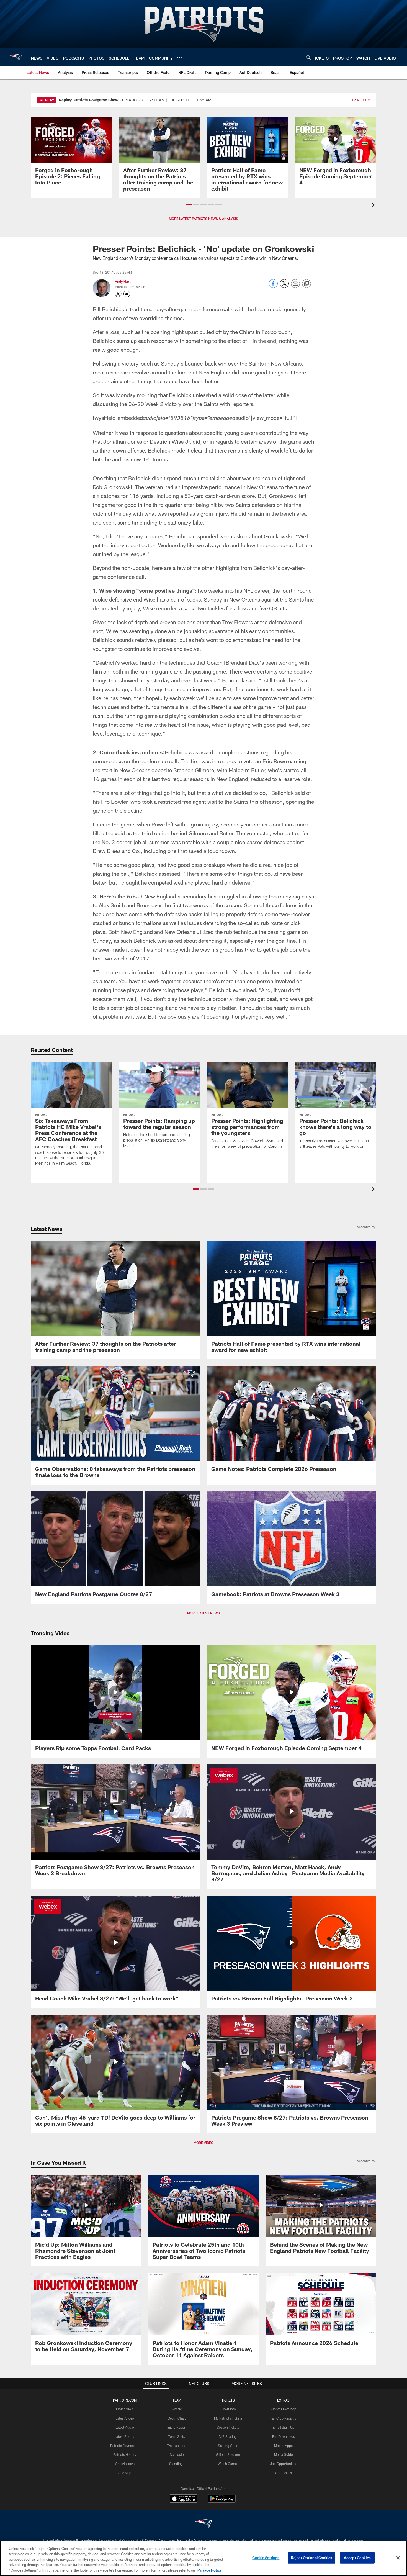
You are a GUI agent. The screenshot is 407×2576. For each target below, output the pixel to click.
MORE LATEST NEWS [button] (203, 1613)
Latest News (125, 2409)
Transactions (177, 2446)
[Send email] (295, 287)
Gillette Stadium (228, 2454)
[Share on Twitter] (284, 287)
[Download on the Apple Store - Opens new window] (184, 2499)
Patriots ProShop (283, 2409)
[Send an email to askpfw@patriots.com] (127, 294)
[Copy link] (306, 284)
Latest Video (125, 2418)
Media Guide (283, 2454)
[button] (189, 204)
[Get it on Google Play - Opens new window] (222, 2501)
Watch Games (228, 2464)
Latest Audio (125, 2427)
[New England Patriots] (203, 2524)
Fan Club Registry (283, 2418)
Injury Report (177, 2427)
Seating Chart (228, 2446)
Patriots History (125, 2454)
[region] (203, 2558)
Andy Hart (123, 281)
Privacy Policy (210, 2570)
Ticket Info (228, 2409)
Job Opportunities (284, 2464)
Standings (177, 2464)
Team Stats (177, 2436)
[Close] (398, 2558)
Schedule (177, 2454)
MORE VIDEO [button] (203, 2143)
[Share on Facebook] (273, 287)
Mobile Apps (283, 2446)
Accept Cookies (357, 2558)
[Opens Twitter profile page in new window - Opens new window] (118, 294)
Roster (177, 2409)
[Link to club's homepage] (16, 57)
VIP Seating (228, 2436)
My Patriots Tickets (228, 2418)
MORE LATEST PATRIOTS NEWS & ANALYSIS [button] (203, 219)
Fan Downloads (284, 2436)
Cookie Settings (266, 2558)
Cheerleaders (125, 2464)
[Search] (308, 57)
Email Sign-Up (284, 2427)
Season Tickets (228, 2427)
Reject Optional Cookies (312, 2558)
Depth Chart (177, 2418)
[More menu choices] (179, 58)
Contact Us (284, 2473)
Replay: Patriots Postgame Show (89, 100)
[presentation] (374, 205)
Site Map (125, 2473)
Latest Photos (125, 2436)
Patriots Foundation (125, 2446)
